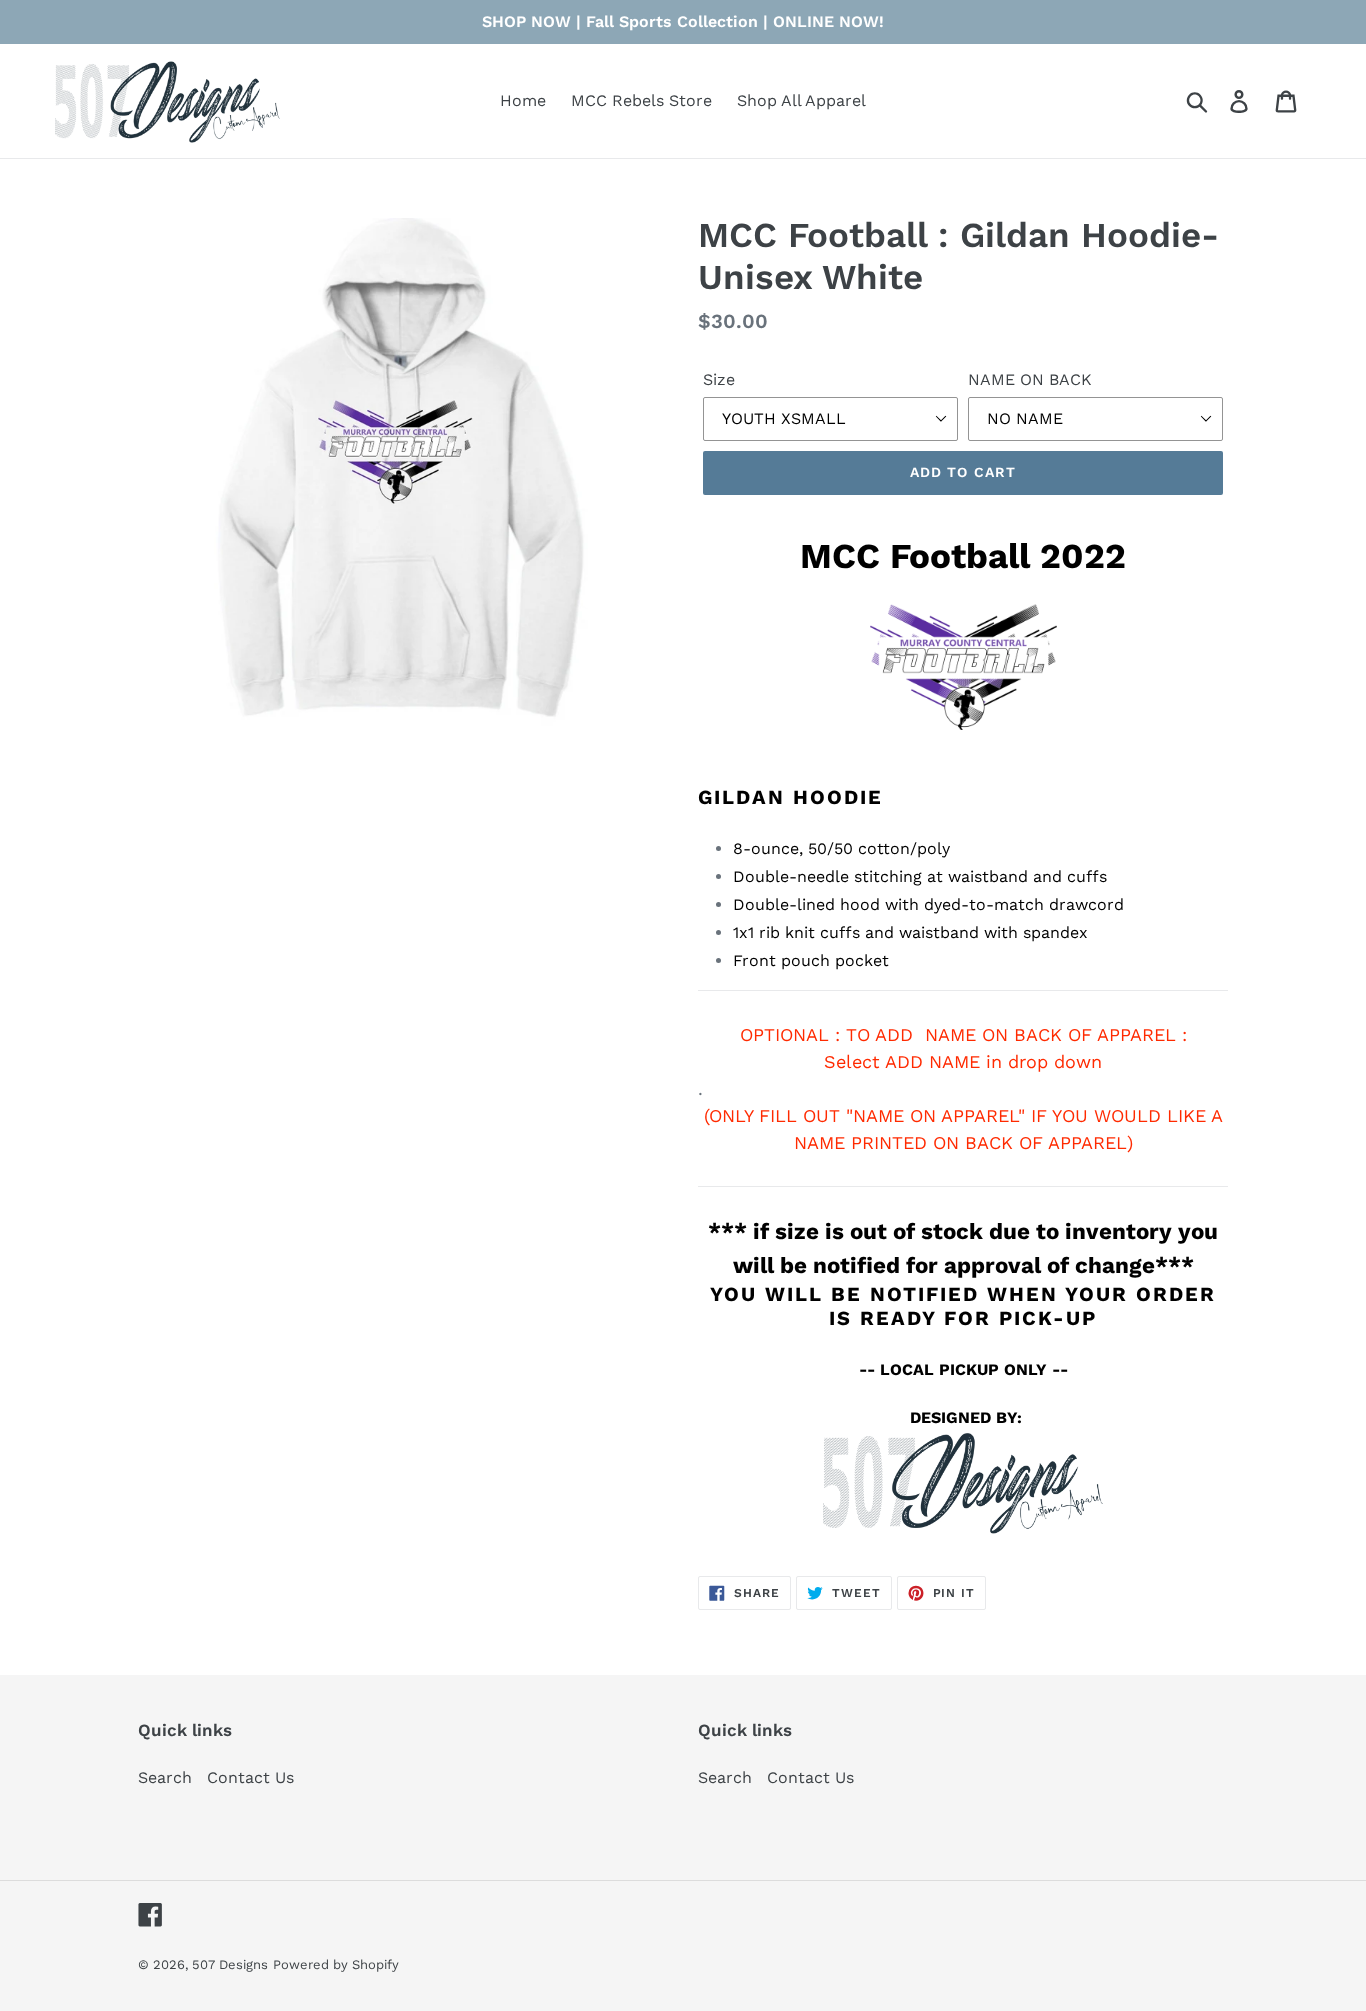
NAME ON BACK (1030, 379)
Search (165, 1777)
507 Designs (230, 1964)
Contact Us (250, 1777)
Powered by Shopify (336, 1964)
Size (719, 379)
